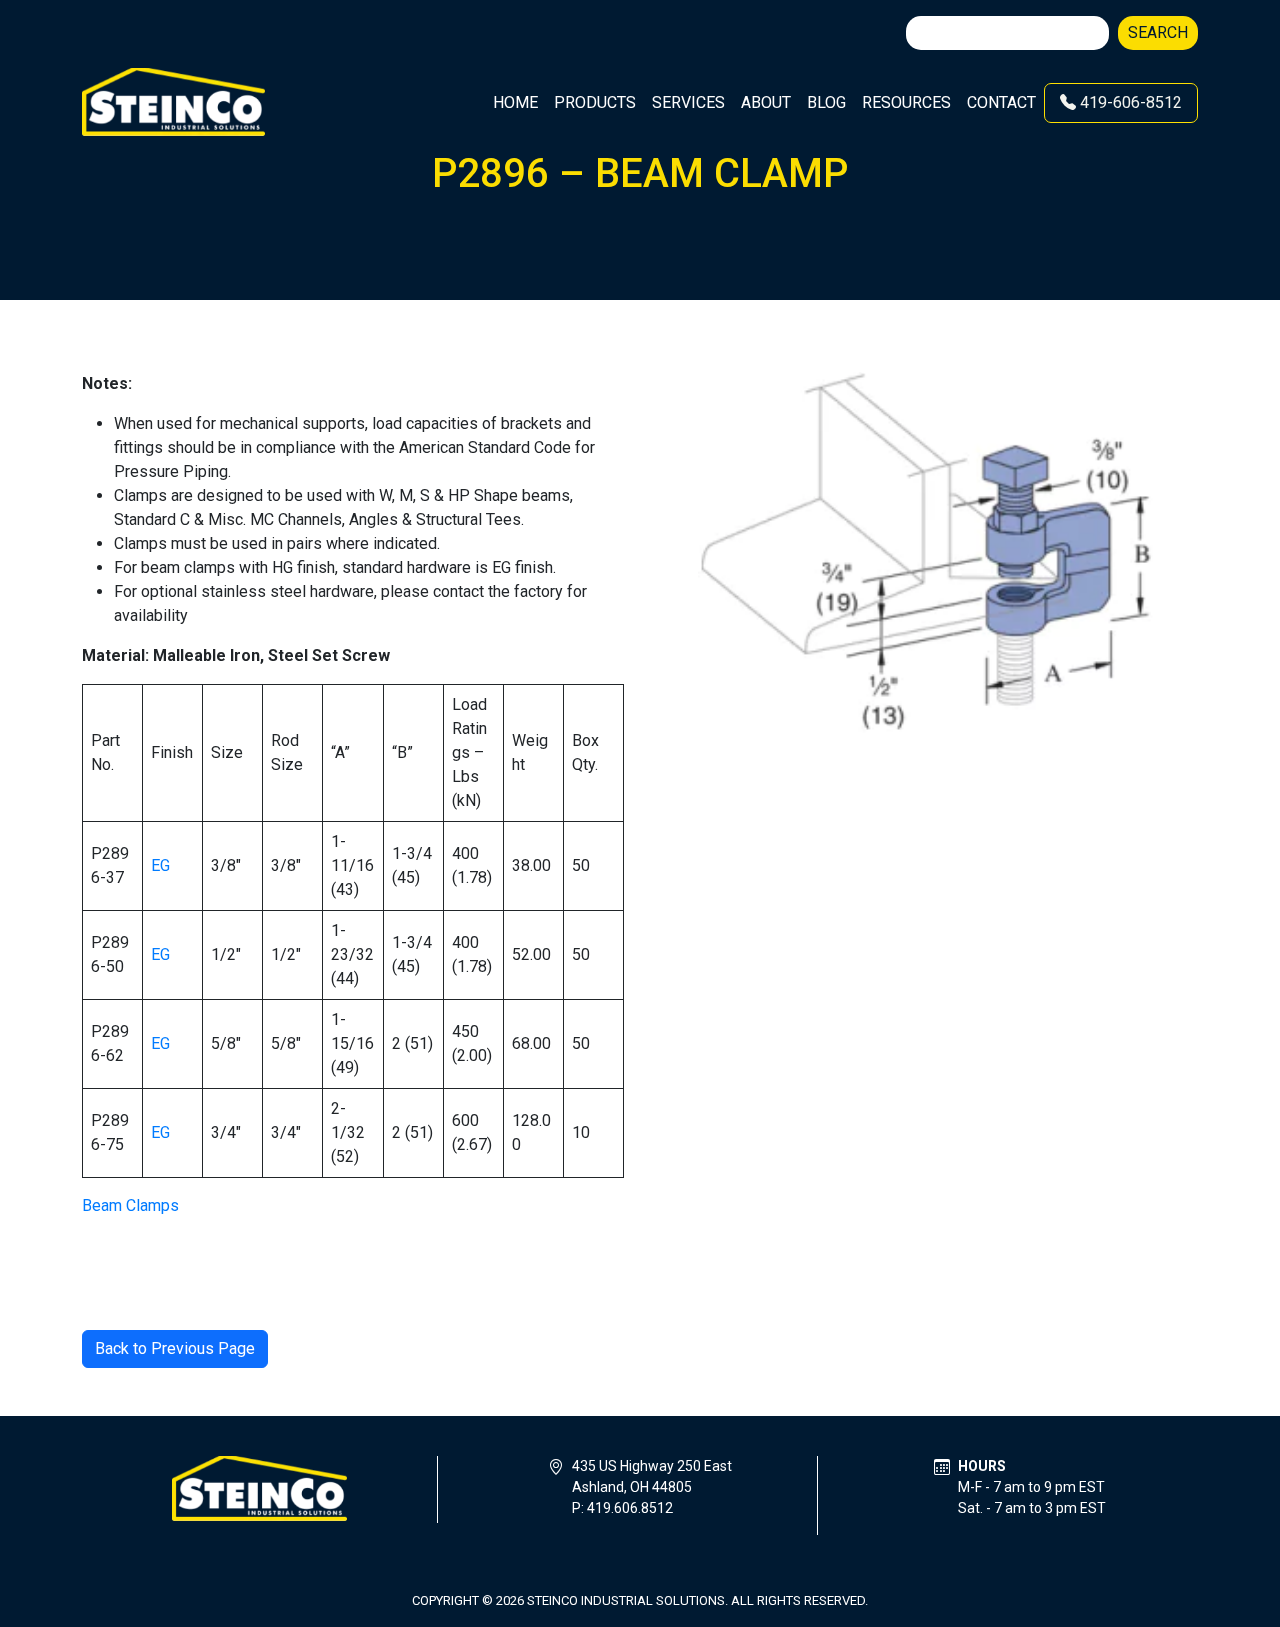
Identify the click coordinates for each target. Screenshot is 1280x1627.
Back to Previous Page (175, 1348)
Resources (906, 102)
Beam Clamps (130, 1205)
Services (688, 102)
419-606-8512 (1129, 102)
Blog (826, 102)
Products (595, 102)
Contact (1001, 102)
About (766, 102)
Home (515, 102)
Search (1158, 32)
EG (160, 865)
